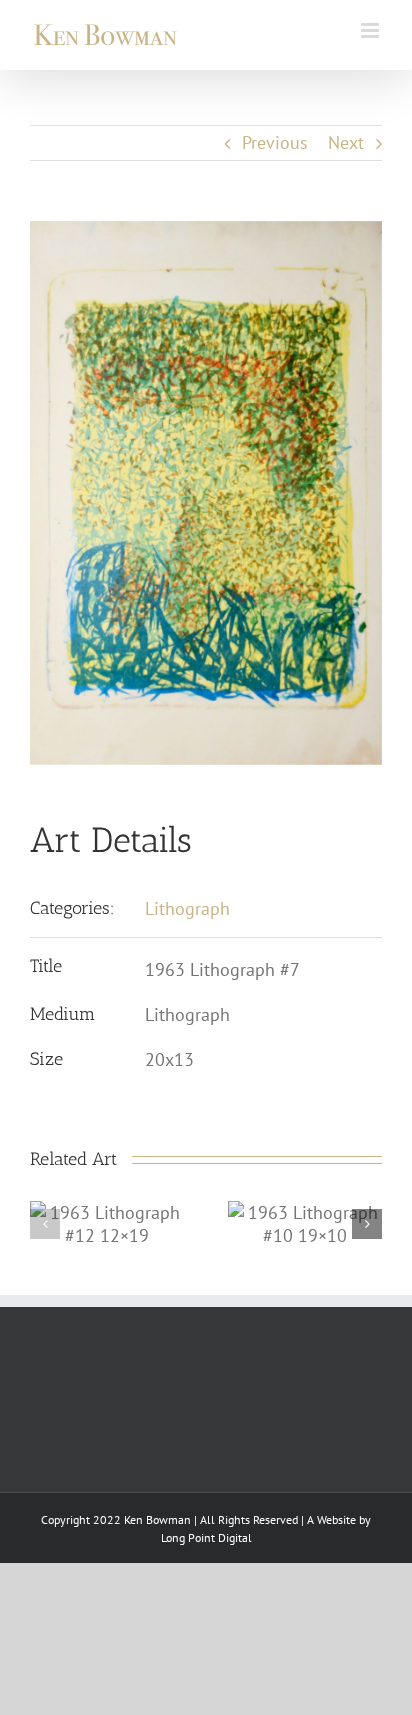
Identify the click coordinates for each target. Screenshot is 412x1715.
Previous (275, 142)
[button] (45, 1224)
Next (346, 142)
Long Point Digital (206, 1537)
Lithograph (187, 908)
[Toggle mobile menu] (371, 30)
